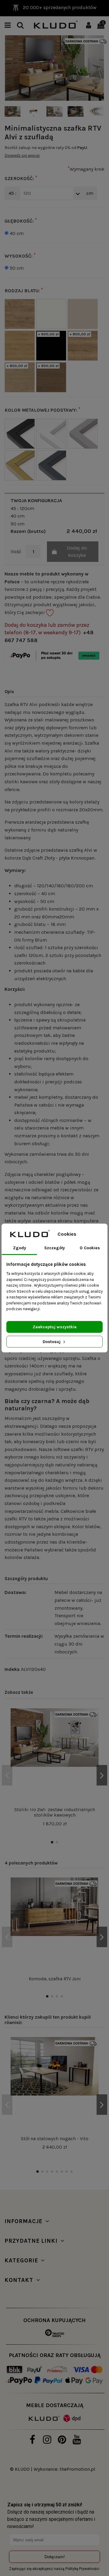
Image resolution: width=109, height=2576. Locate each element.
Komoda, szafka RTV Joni (55, 1979)
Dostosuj (52, 1342)
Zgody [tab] (20, 1248)
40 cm (17, 233)
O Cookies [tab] (90, 1248)
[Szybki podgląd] (94, 1740)
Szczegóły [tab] (54, 1248)
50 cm (17, 268)
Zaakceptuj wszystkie (55, 1327)
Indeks (12, 1669)
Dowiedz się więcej (22, 155)
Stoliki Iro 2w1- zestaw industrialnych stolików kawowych (55, 1812)
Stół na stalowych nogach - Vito (55, 2139)
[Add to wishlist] (94, 1718)
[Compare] (94, 1729)
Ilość (16, 551)
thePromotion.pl (78, 2469)
